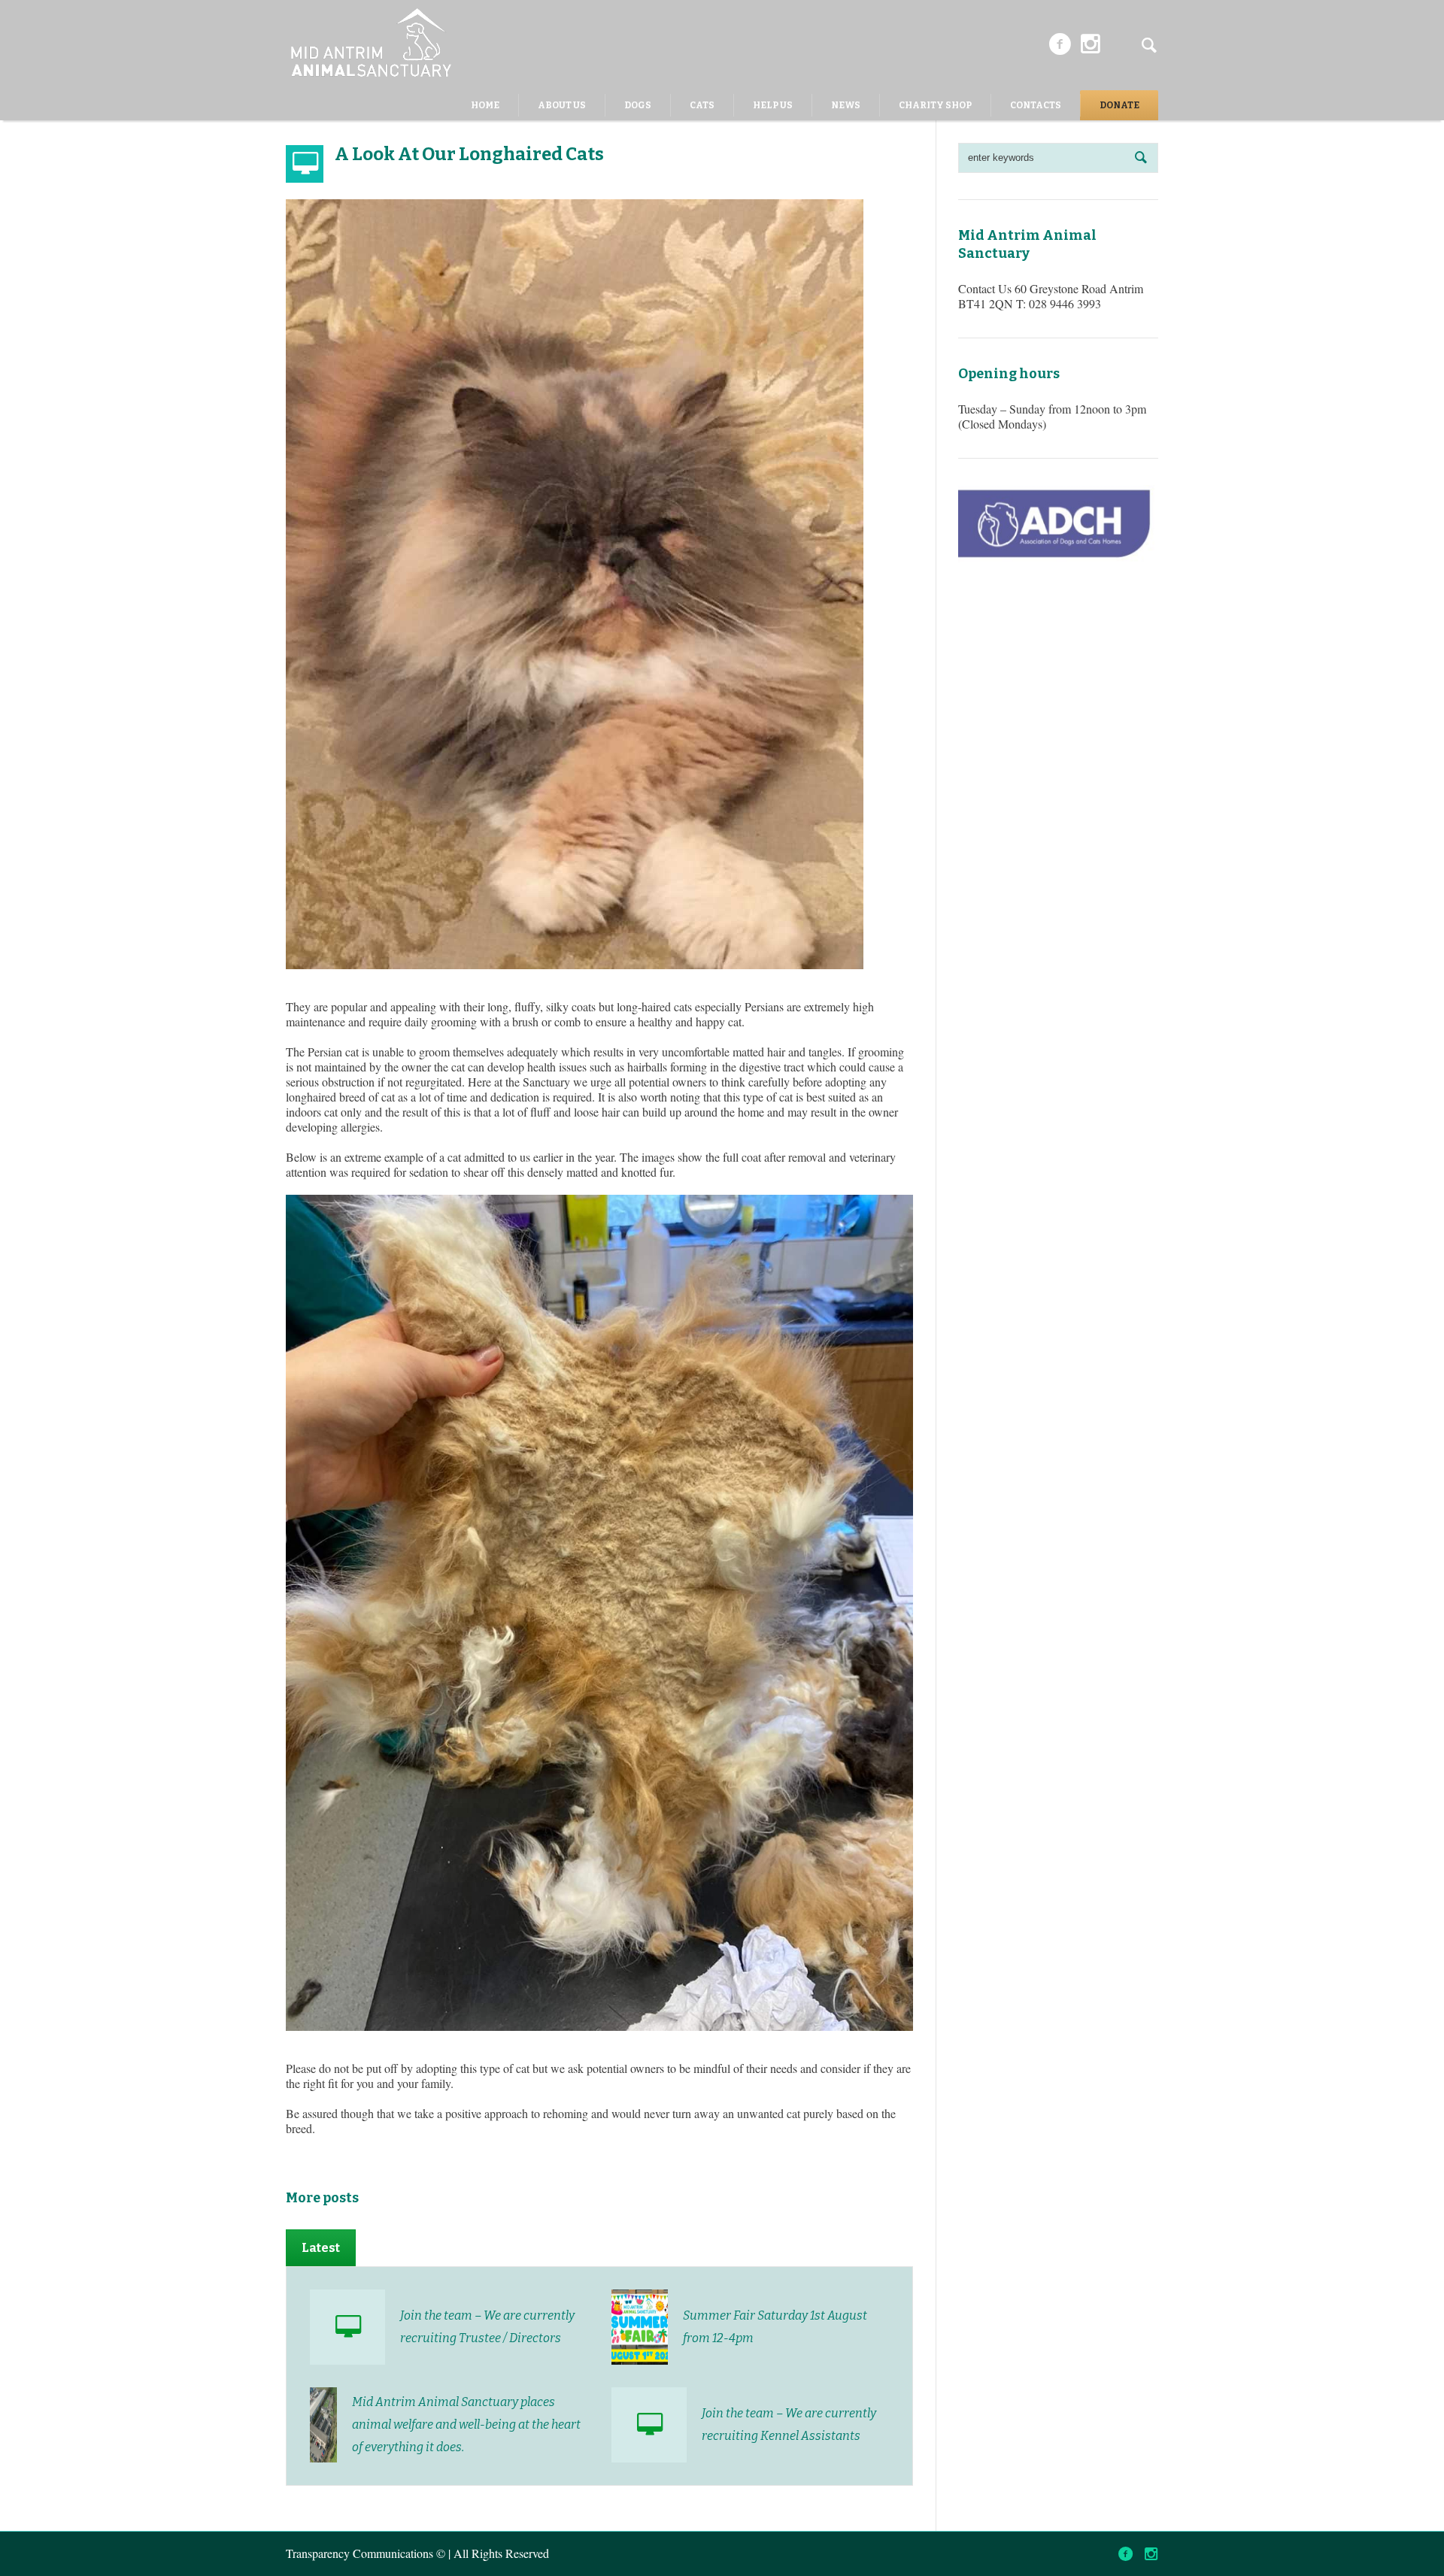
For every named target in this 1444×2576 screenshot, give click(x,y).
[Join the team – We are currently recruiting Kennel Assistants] (649, 2425)
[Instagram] (1091, 44)
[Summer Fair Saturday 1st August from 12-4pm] (640, 2325)
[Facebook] (1060, 44)
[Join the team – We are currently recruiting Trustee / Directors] (347, 2327)
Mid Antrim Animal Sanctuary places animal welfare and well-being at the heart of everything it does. (466, 2424)
